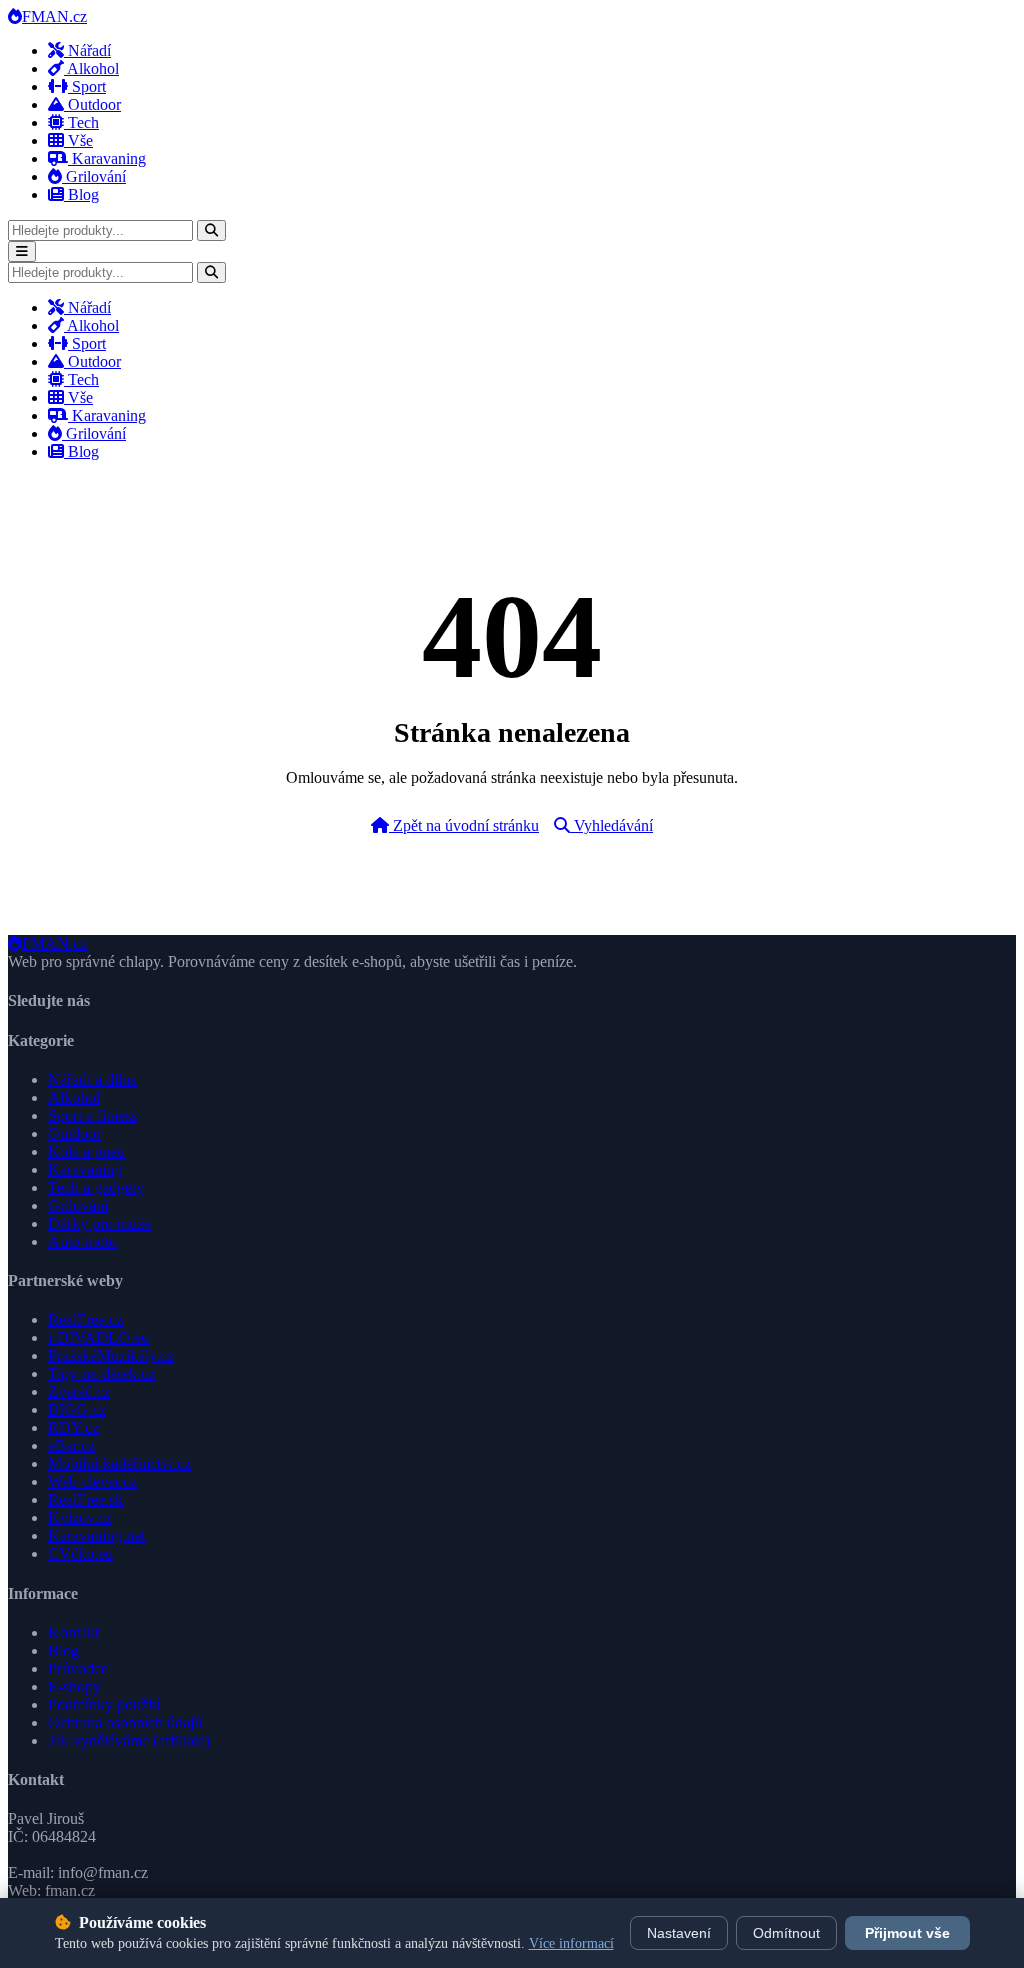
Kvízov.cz (80, 1517)
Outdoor (92, 104)
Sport (87, 86)
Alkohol (91, 68)
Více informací (571, 1943)
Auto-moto (82, 1241)
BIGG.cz (77, 1409)
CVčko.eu (80, 1553)
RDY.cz (73, 1427)
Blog (81, 194)
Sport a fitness (92, 1115)
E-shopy (74, 1686)
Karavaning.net (96, 1535)
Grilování (94, 176)
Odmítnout (786, 1933)
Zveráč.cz (79, 1391)
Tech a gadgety (96, 1187)
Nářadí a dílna (92, 1079)
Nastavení (679, 1933)
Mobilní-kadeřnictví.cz (119, 1463)
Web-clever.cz (92, 1481)
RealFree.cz (85, 1319)
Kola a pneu (86, 1151)
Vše (78, 140)
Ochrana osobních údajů (125, 1722)
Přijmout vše (907, 1933)
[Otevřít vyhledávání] (211, 230)
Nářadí (87, 50)
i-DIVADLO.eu (98, 1337)
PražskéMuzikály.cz (111, 1355)
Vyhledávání (611, 825)
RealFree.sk (85, 1499)
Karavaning (107, 158)
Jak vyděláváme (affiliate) (129, 1740)
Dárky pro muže (99, 1223)
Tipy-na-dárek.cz (101, 1373)
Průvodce (78, 1668)
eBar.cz (71, 1445)
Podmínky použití (104, 1704)
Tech (81, 122)
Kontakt (73, 1632)
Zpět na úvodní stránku (464, 825)
